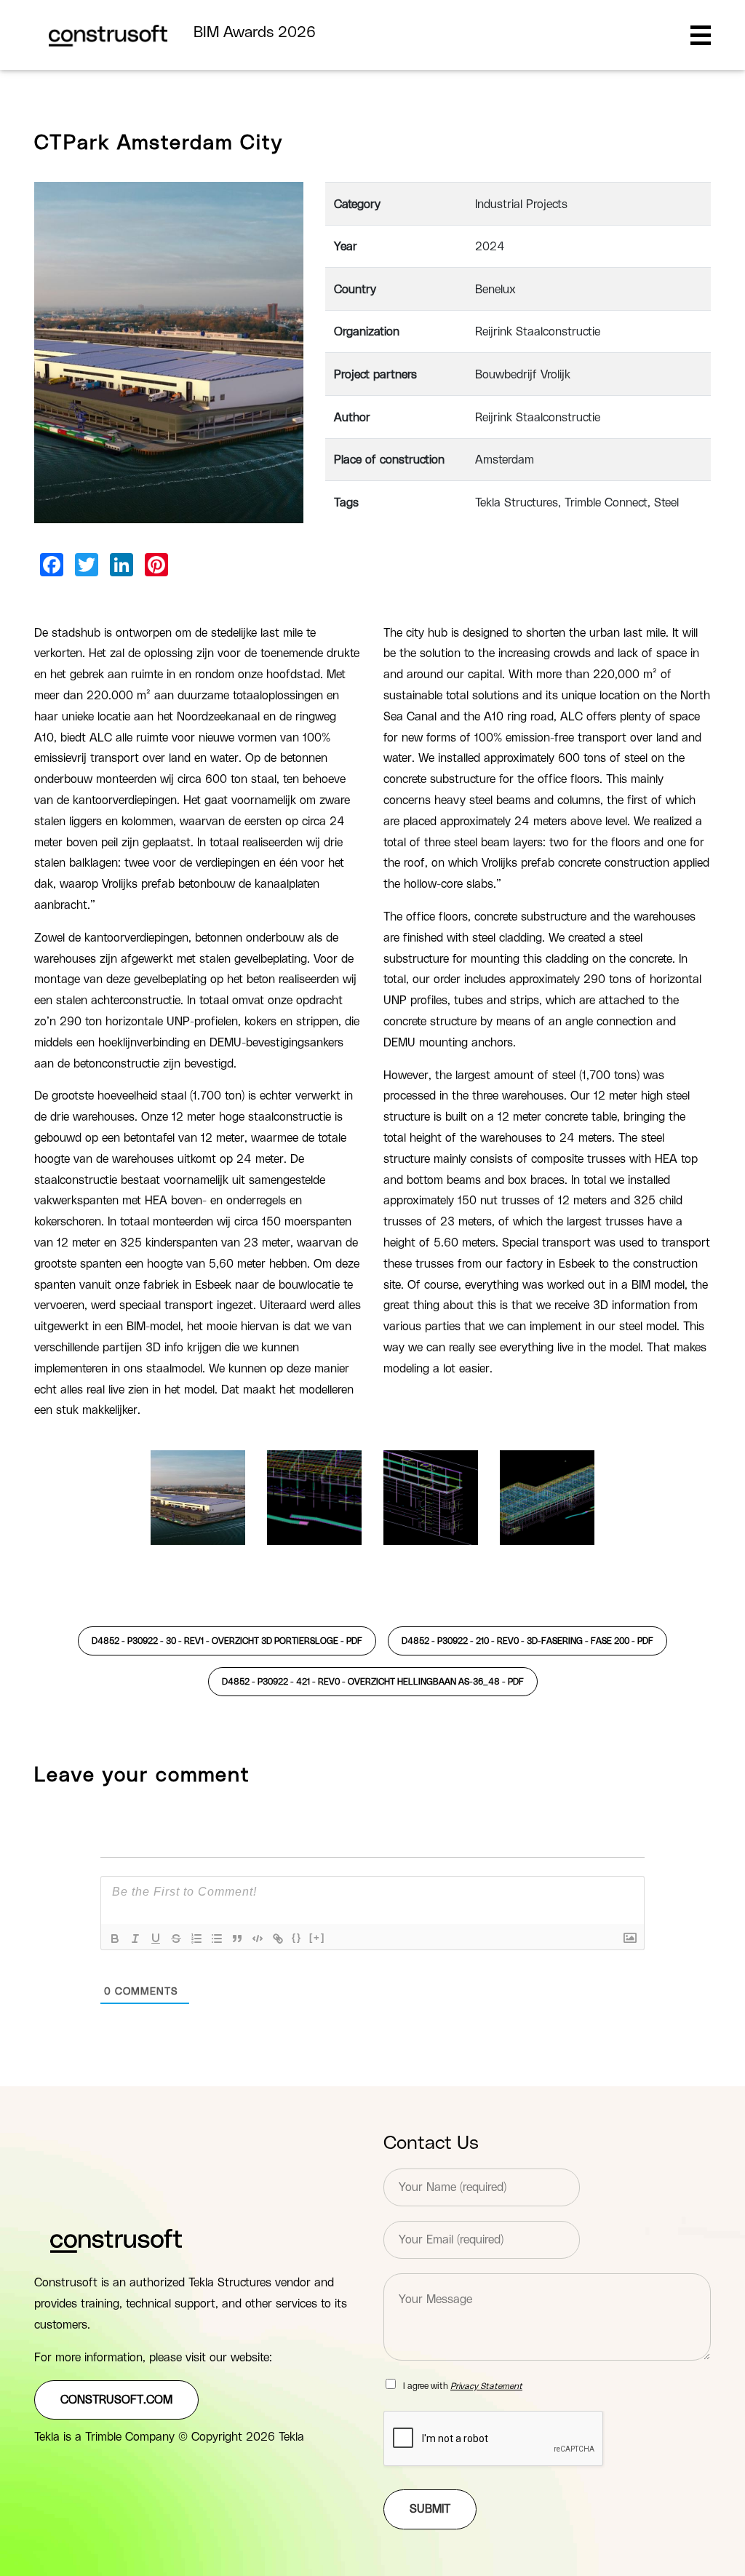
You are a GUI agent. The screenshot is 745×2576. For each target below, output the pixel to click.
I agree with (463, 2386)
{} (297, 1937)
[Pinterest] (156, 565)
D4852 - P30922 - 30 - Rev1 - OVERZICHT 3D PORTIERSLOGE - (227, 1641)
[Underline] (156, 1939)
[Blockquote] (237, 1939)
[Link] (278, 1939)
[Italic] (135, 1939)
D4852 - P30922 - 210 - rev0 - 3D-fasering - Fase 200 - (527, 1641)
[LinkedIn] (121, 565)
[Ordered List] (196, 1939)
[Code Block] (258, 1939)
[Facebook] (52, 565)
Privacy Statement (486, 2386)
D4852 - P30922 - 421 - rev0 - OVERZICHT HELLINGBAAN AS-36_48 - (373, 1682)
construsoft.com (116, 2400)
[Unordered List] (217, 1939)
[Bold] (115, 1939)
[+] (317, 1937)
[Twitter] (87, 565)
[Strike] (176, 1939)
